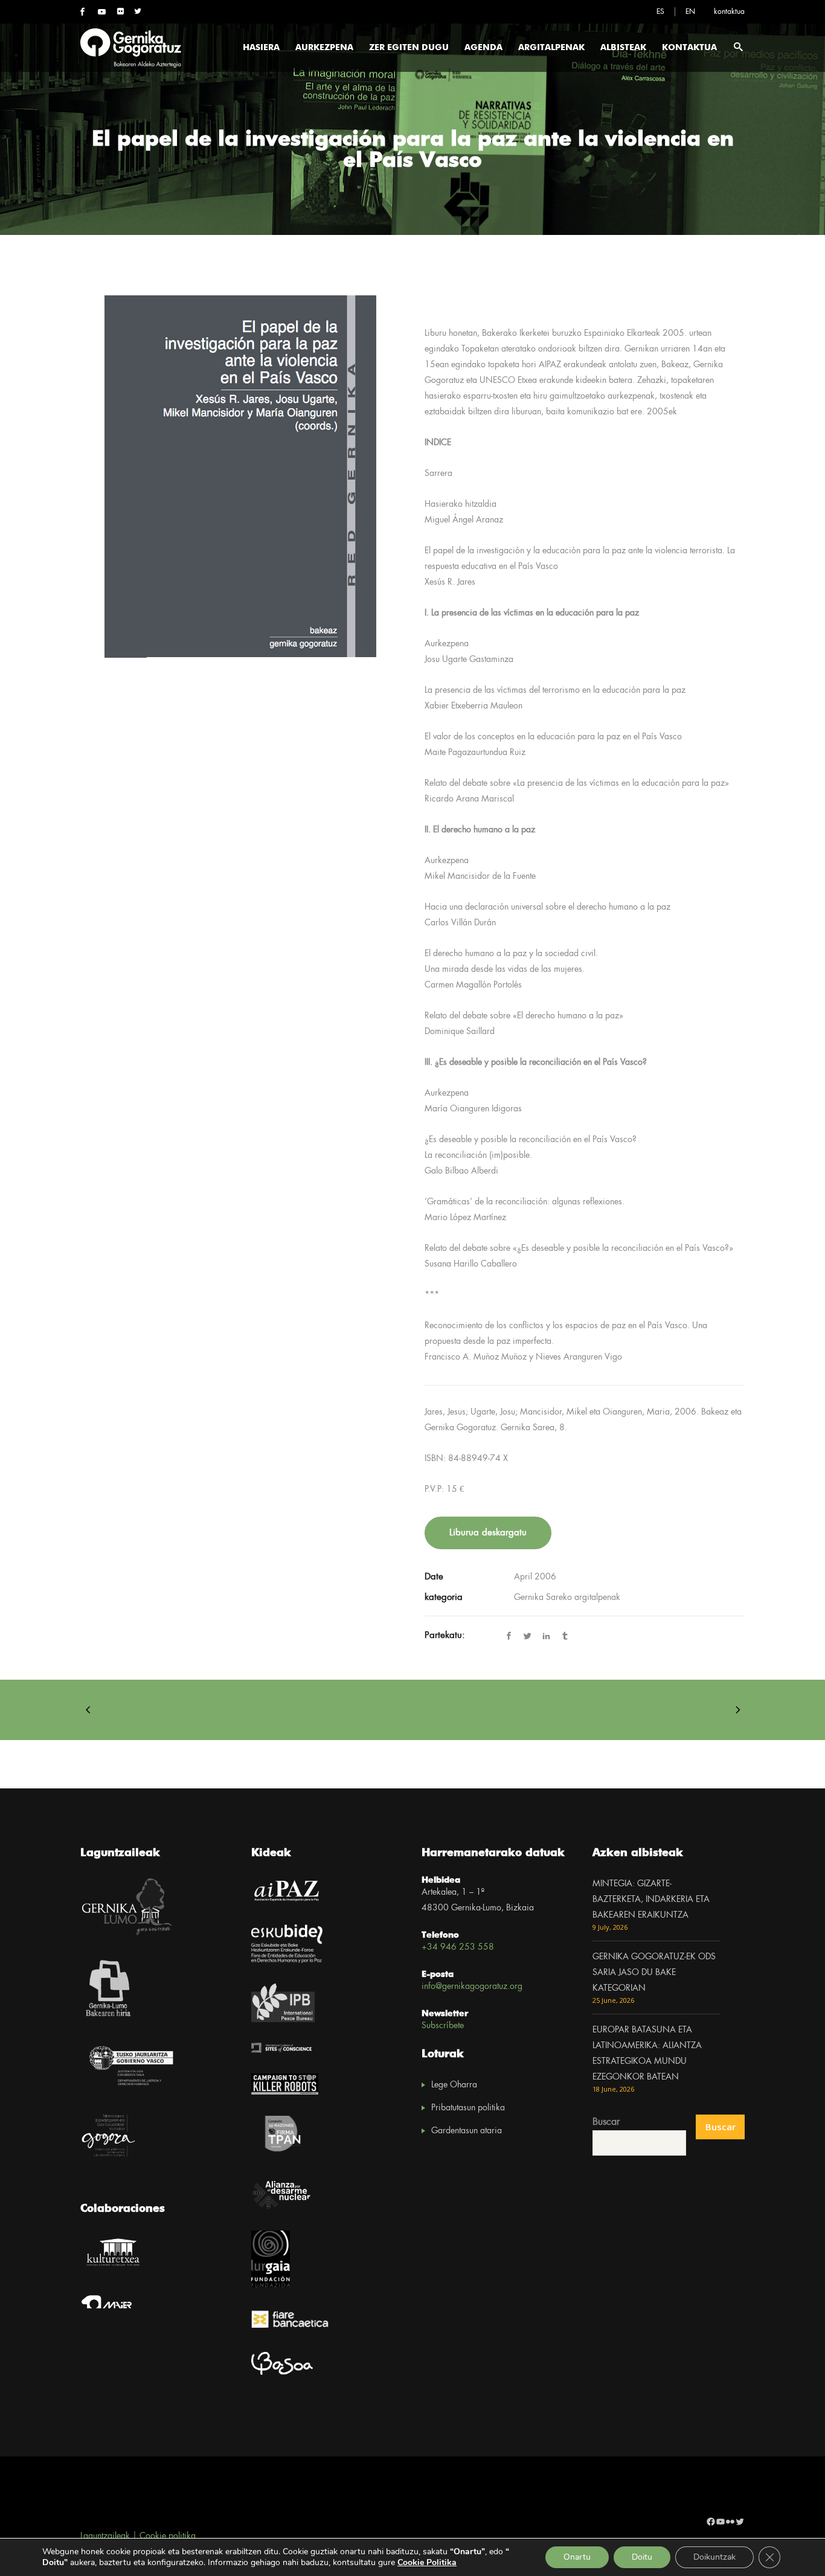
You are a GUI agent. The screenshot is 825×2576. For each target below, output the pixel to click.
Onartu (577, 2557)
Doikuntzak (714, 2557)
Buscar (606, 2122)
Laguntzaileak (105, 2536)
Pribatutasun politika (468, 2108)
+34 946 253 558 (458, 1947)
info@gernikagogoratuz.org (472, 1987)
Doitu (642, 2557)
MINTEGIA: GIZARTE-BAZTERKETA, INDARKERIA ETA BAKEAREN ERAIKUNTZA (651, 1900)
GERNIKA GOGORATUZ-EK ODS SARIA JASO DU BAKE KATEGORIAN (654, 1973)
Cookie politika (168, 2536)
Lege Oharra (454, 2085)
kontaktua (729, 12)
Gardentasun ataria (467, 2131)
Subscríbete (443, 2026)
